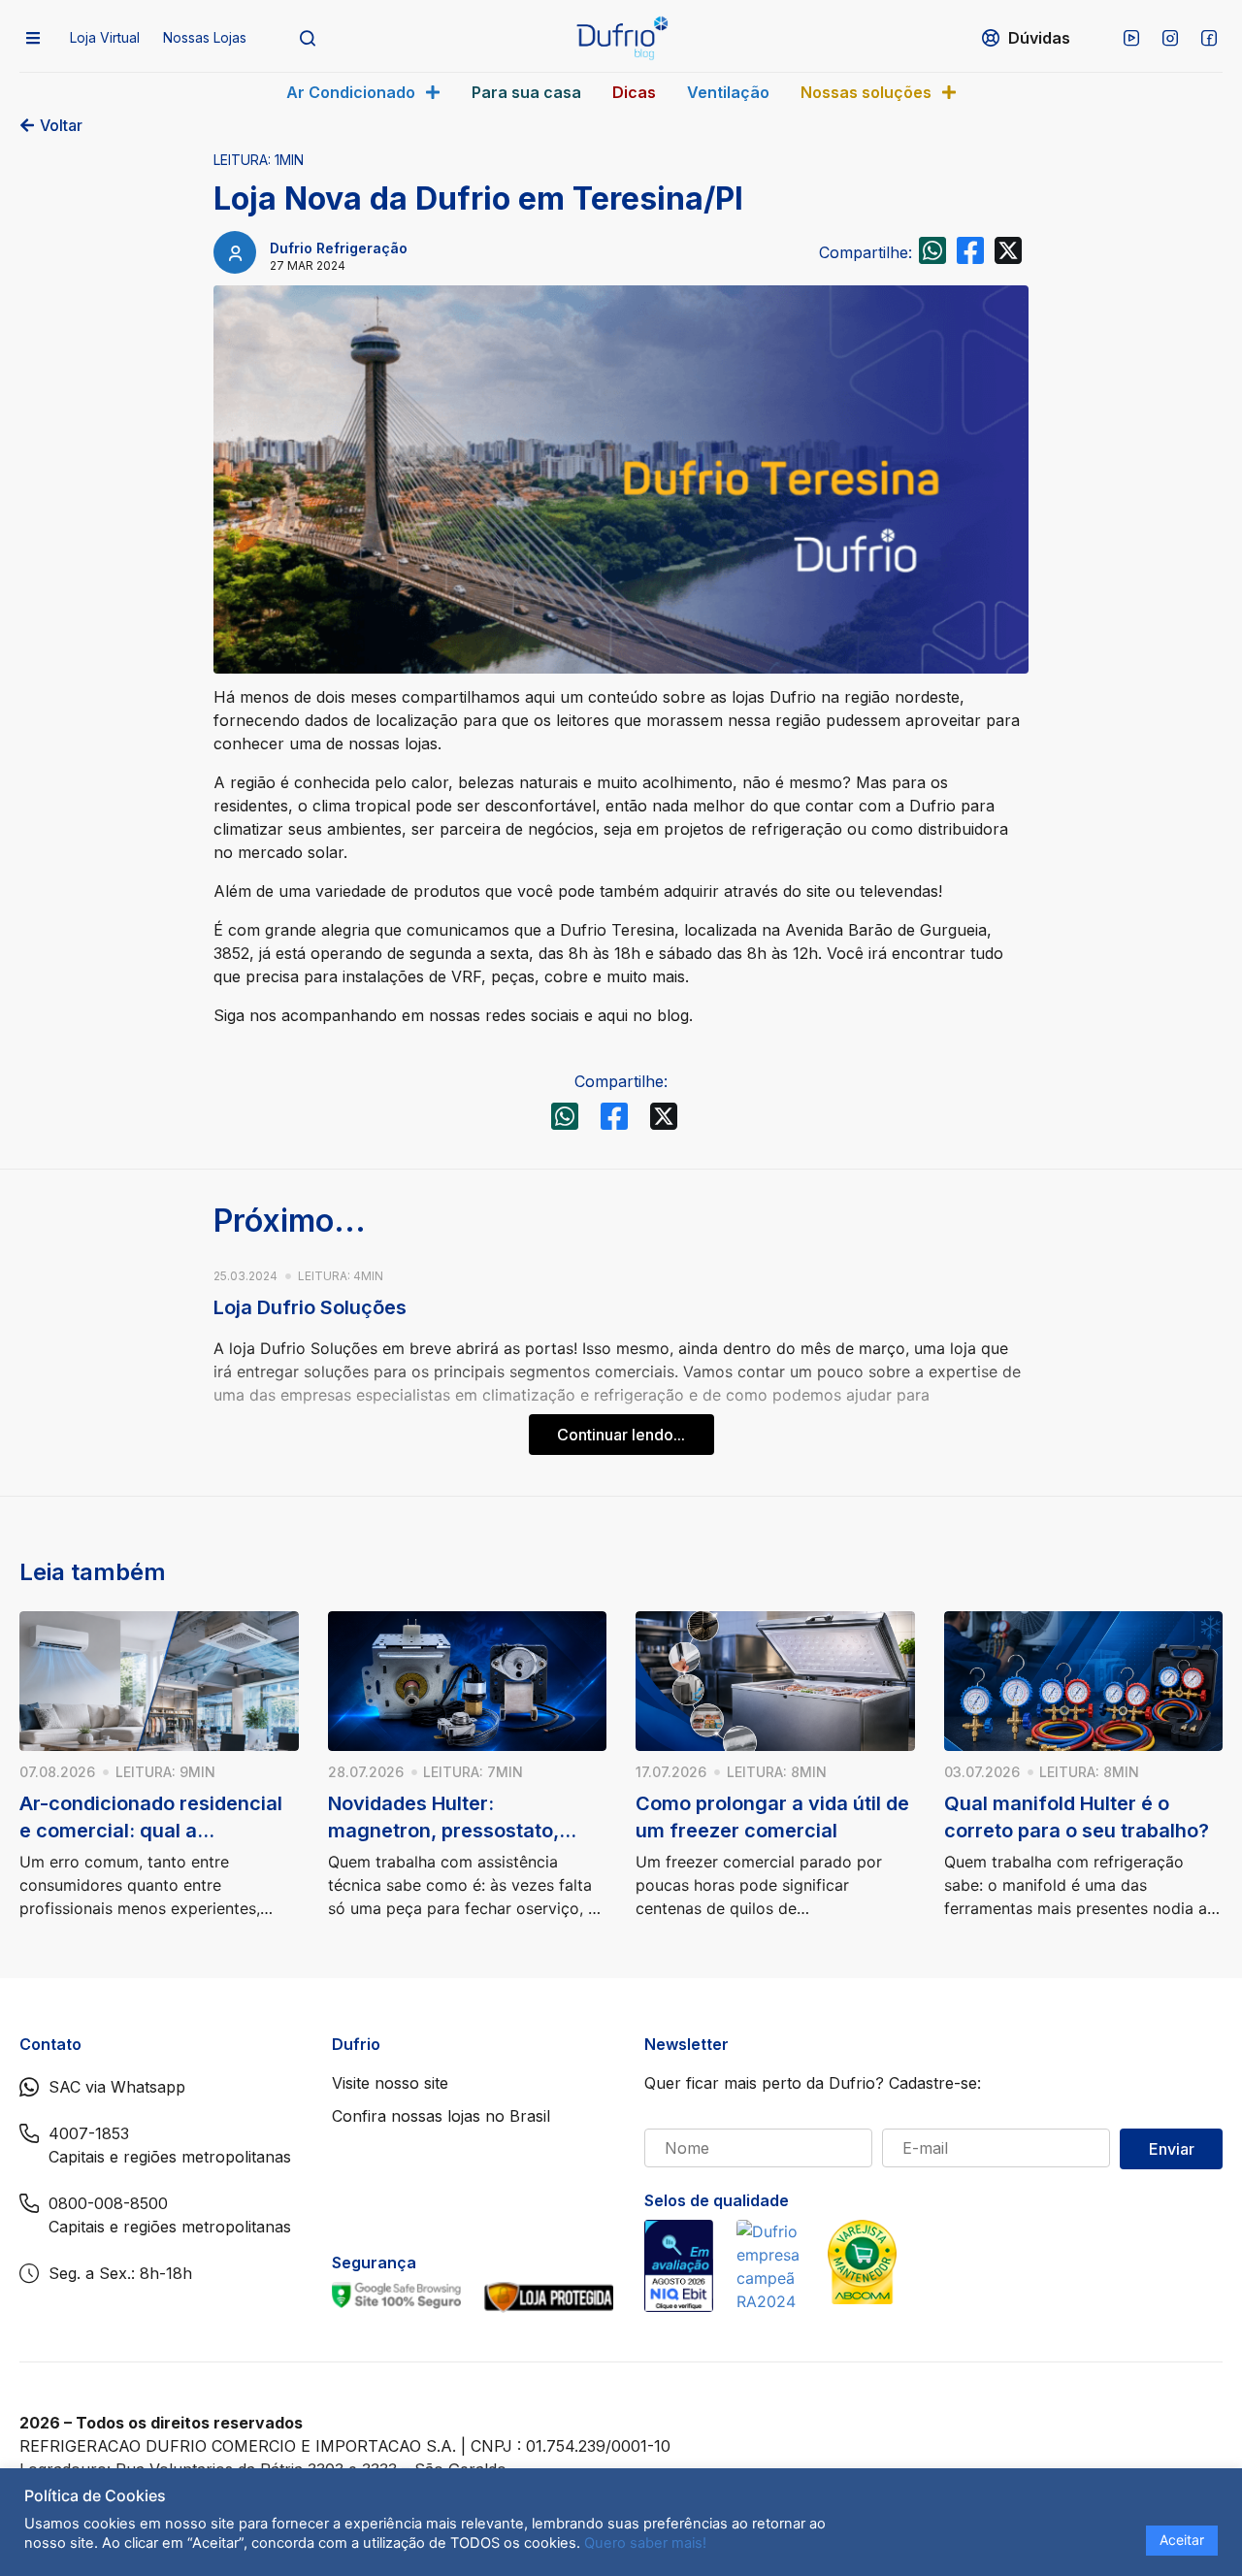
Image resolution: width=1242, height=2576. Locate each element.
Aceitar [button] (1182, 2540)
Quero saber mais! (645, 2543)
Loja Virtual (105, 37)
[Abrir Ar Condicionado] (433, 92)
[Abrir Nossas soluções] (949, 92)
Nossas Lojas (205, 37)
